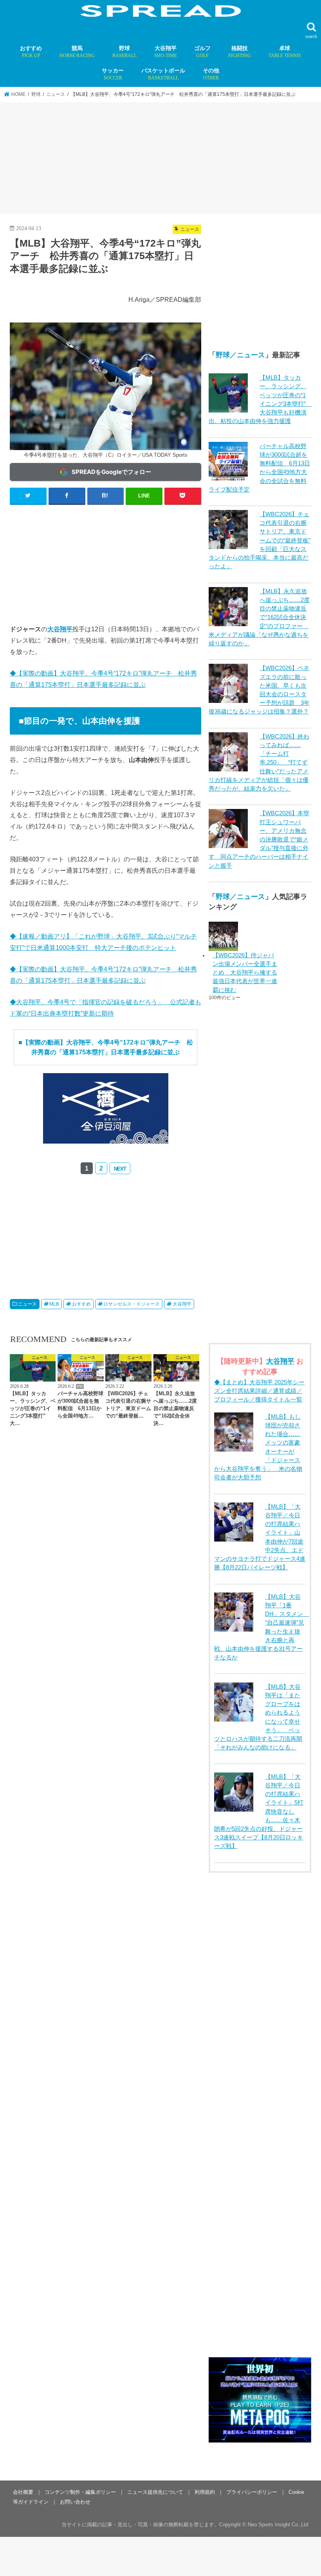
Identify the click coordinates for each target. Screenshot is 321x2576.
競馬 (77, 52)
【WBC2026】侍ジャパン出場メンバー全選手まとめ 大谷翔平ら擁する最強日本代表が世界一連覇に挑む (245, 973)
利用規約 (205, 2492)
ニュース (27, 1304)
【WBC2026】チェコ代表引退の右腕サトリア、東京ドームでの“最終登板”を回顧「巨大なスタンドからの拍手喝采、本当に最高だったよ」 (260, 540)
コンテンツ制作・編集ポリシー (80, 2492)
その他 (211, 74)
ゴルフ (202, 52)
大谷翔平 (166, 52)
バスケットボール (163, 74)
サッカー (113, 74)
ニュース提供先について (155, 2492)
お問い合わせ (75, 2502)
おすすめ (31, 52)
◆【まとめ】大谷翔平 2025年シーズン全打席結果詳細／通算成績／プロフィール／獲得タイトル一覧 (259, 1391)
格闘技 (240, 52)
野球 (124, 52)
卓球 (285, 52)
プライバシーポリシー (252, 2492)
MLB (54, 1304)
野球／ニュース (240, 355)
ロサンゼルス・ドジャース (132, 1304)
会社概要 (23, 2492)
